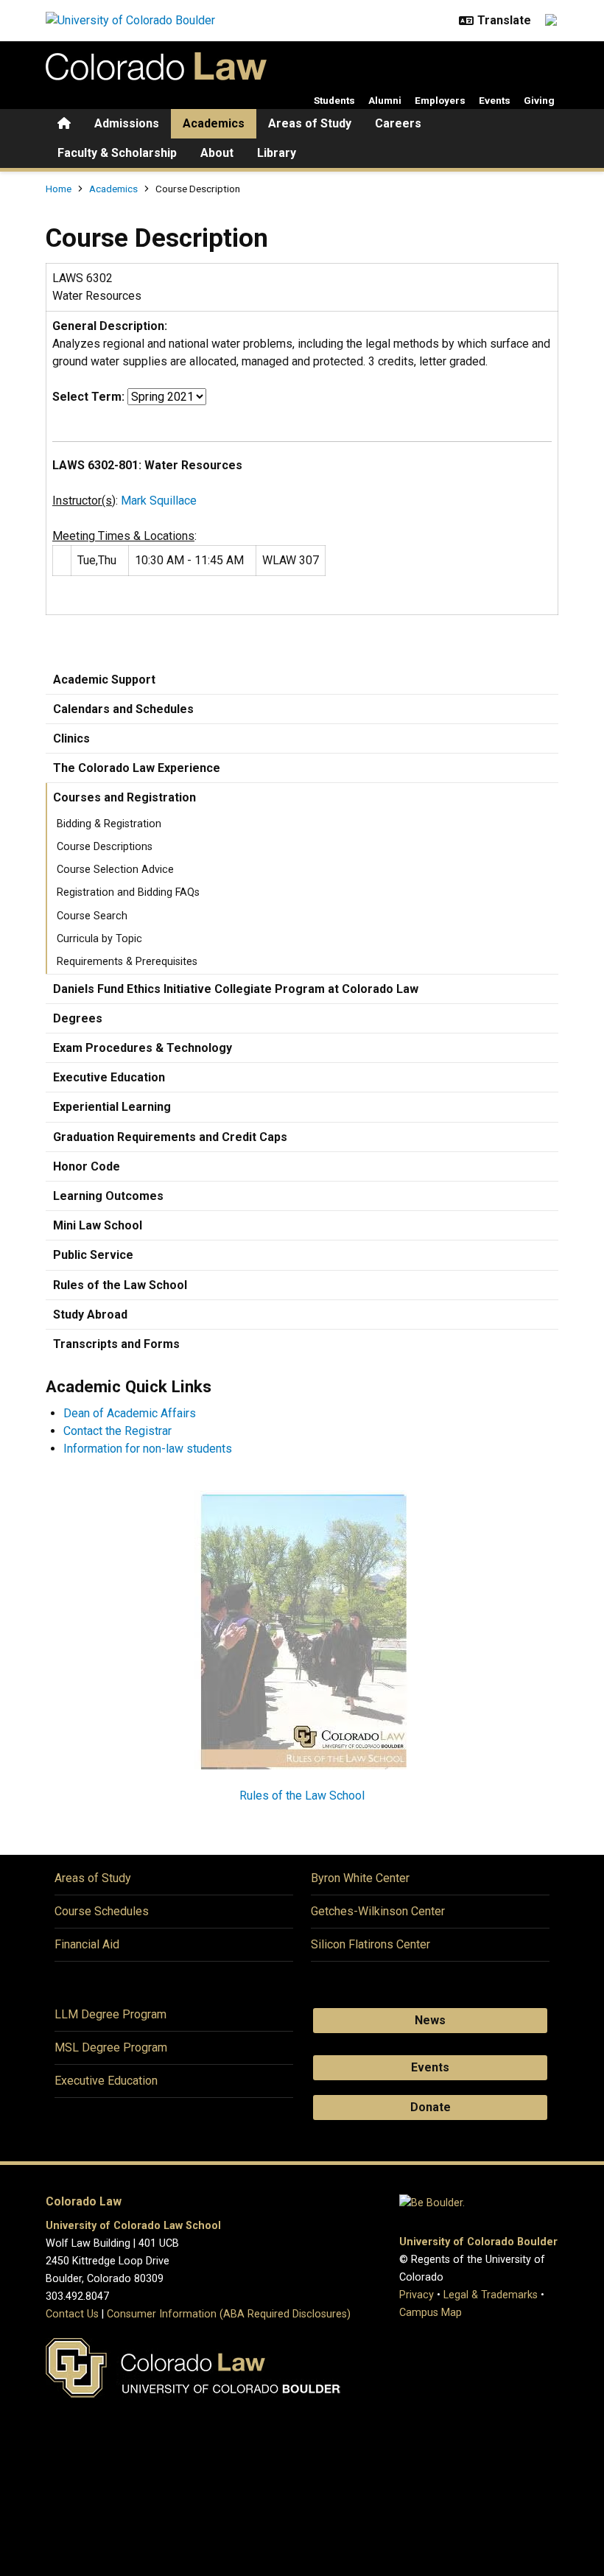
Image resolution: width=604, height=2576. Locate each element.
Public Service (93, 1255)
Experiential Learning (112, 1107)
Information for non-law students (148, 1449)
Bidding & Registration (109, 824)
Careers (398, 123)
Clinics (71, 738)
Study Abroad (90, 1315)
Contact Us (72, 2314)
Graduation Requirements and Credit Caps (170, 1137)
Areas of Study (310, 123)
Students (334, 100)
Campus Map (431, 2313)
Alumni (385, 100)
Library (277, 153)
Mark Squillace (159, 501)
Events (495, 100)
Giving (539, 100)
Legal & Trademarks (491, 2295)
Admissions (127, 123)
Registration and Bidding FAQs (128, 892)
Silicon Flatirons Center (371, 1944)
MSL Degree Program (111, 2047)
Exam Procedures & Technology (143, 1048)
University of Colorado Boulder (478, 2242)
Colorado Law (84, 2201)
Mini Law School (98, 1225)
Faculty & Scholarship (117, 153)
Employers (440, 100)
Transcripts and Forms (116, 1344)
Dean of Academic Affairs (130, 1413)
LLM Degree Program (110, 2014)
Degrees (78, 1018)
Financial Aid (87, 1944)
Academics (214, 123)
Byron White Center (360, 1878)
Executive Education (109, 1077)
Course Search (92, 916)
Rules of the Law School (120, 1285)
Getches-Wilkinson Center (378, 1911)
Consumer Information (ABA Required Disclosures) (229, 2314)
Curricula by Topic (99, 939)
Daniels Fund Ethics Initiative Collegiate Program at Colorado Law (236, 989)
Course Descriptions (105, 847)
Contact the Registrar (117, 1431)
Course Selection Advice (115, 870)
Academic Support (104, 680)
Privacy (417, 2295)
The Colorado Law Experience (137, 768)
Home (59, 189)
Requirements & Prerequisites (127, 962)
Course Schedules (102, 1911)
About (217, 153)
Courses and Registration (124, 797)
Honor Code (87, 1166)
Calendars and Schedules (123, 709)
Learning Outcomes (108, 1196)
